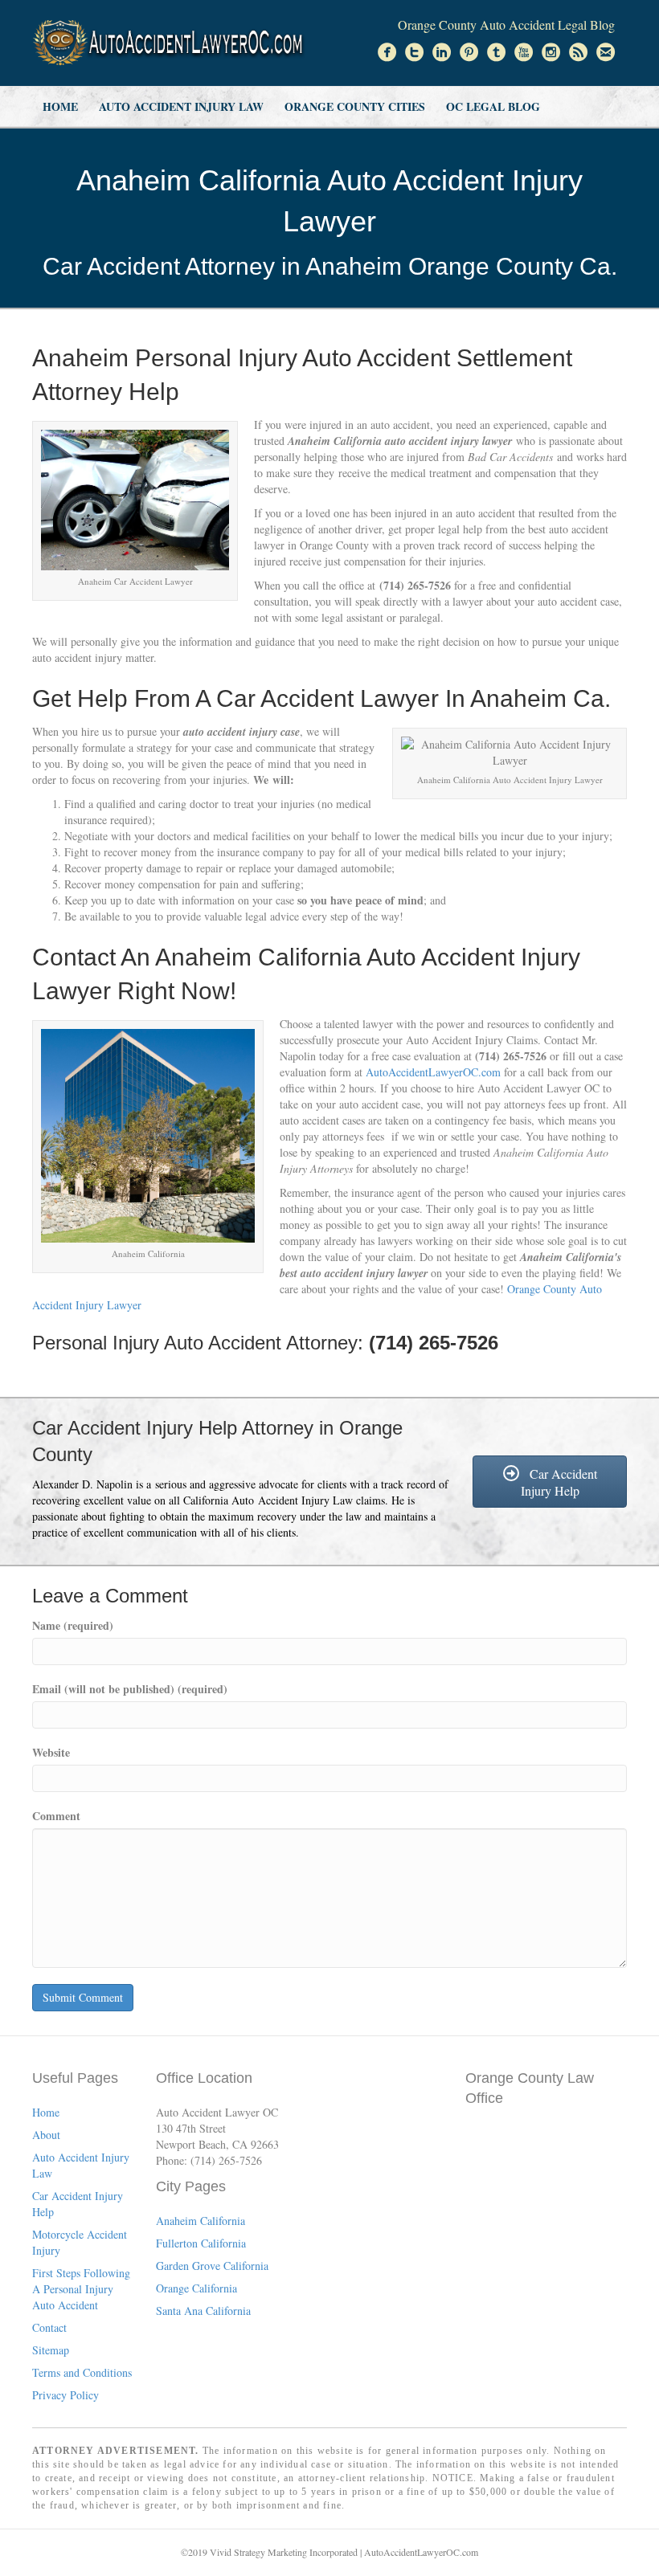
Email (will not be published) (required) (130, 1689)
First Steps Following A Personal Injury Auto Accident (81, 2289)
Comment (56, 1816)
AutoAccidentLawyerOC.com (433, 1072)
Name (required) (73, 1626)
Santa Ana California (203, 2311)
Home (60, 106)
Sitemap (51, 2350)
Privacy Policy (65, 2395)
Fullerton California (201, 2243)
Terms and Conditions (82, 2372)
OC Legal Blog (493, 106)
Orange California (196, 2288)
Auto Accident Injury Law (181, 106)
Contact (49, 2327)
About (46, 2135)
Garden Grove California (212, 2266)
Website (51, 1753)
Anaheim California (201, 2221)
